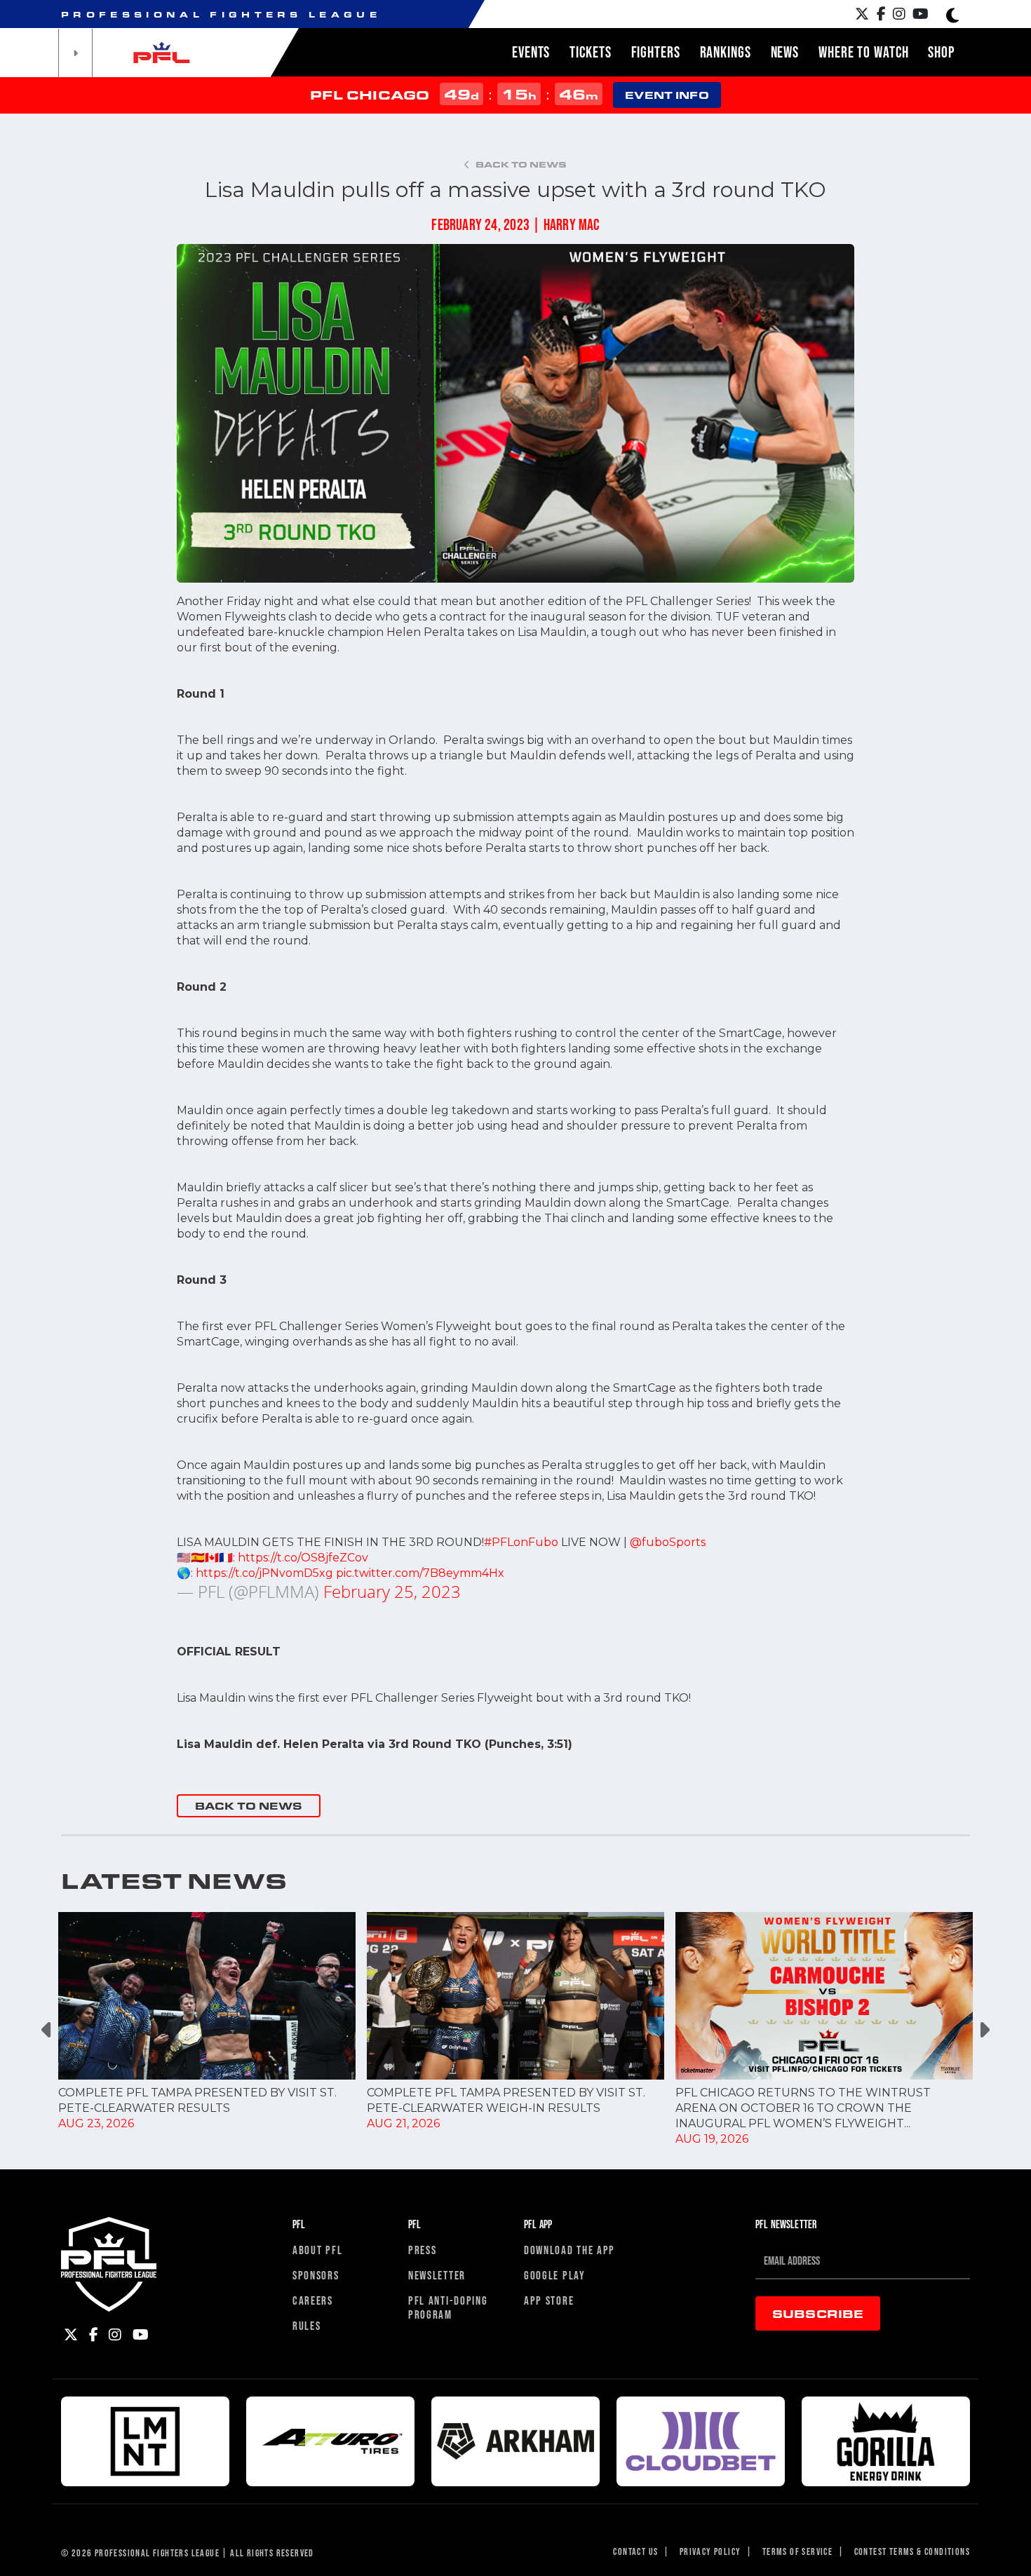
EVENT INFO (667, 95)
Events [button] (531, 52)
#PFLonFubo (521, 1542)
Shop (941, 52)
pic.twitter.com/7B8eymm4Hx (420, 1573)
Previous (47, 2029)
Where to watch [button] (863, 52)
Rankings (726, 52)
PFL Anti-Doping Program (448, 2307)
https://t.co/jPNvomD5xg (264, 1573)
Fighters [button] (656, 52)
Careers (313, 2300)
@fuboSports (668, 1542)
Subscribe (818, 2313)
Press (423, 2250)
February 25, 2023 (392, 1591)
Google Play (555, 2275)
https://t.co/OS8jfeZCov (303, 1558)
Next (984, 2029)
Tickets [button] (590, 52)
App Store (549, 2300)
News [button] (785, 52)
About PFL (317, 2250)
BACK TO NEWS (249, 1806)
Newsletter (437, 2275)
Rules (307, 2325)
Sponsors (316, 2275)
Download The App (570, 2250)
